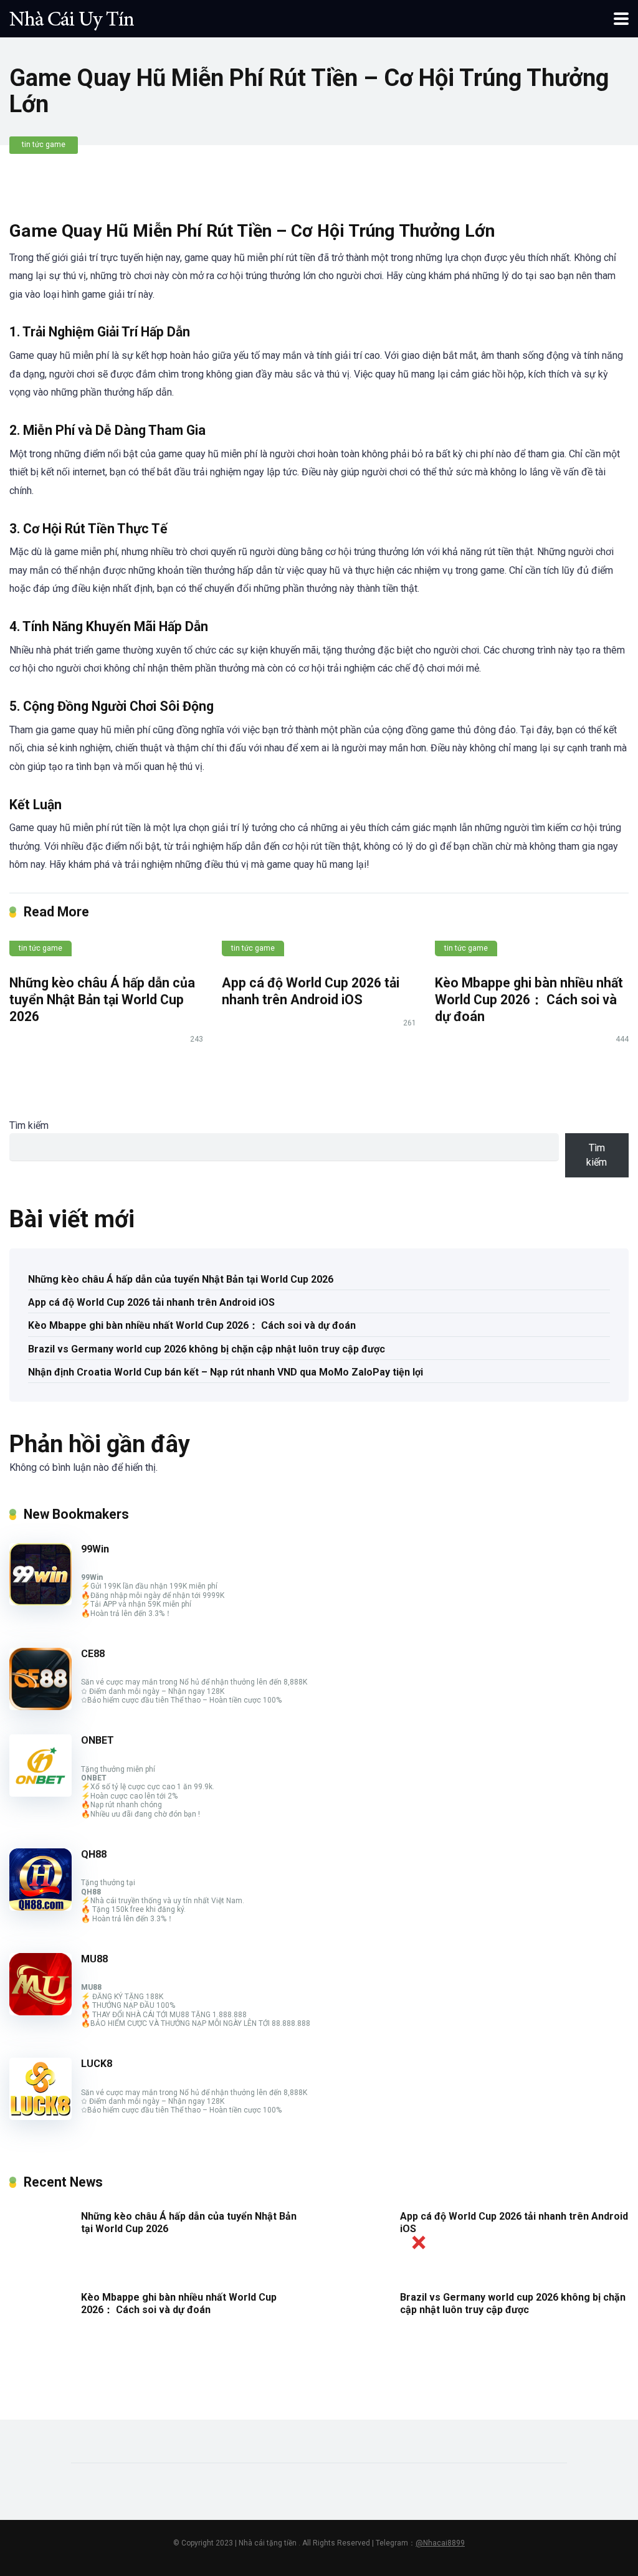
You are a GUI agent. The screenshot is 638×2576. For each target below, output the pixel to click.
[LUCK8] (40, 2117)
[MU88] (40, 2012)
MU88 (94, 1959)
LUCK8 (97, 2064)
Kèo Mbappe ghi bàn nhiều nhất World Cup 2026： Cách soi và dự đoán (529, 999)
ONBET (98, 1740)
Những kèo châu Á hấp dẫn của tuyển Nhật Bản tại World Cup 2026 (102, 999)
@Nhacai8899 (440, 2543)
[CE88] (40, 1707)
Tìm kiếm (29, 1125)
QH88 (94, 1854)
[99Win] (40, 1602)
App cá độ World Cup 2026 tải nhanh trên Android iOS (311, 991)
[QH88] (40, 1907)
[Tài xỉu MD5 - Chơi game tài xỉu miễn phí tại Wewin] (72, 17)
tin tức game (44, 145)
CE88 (93, 1654)
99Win (95, 1549)
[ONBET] (40, 1793)
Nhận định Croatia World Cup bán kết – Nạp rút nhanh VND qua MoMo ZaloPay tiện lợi (226, 1372)
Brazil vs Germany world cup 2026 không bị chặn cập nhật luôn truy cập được (207, 1349)
